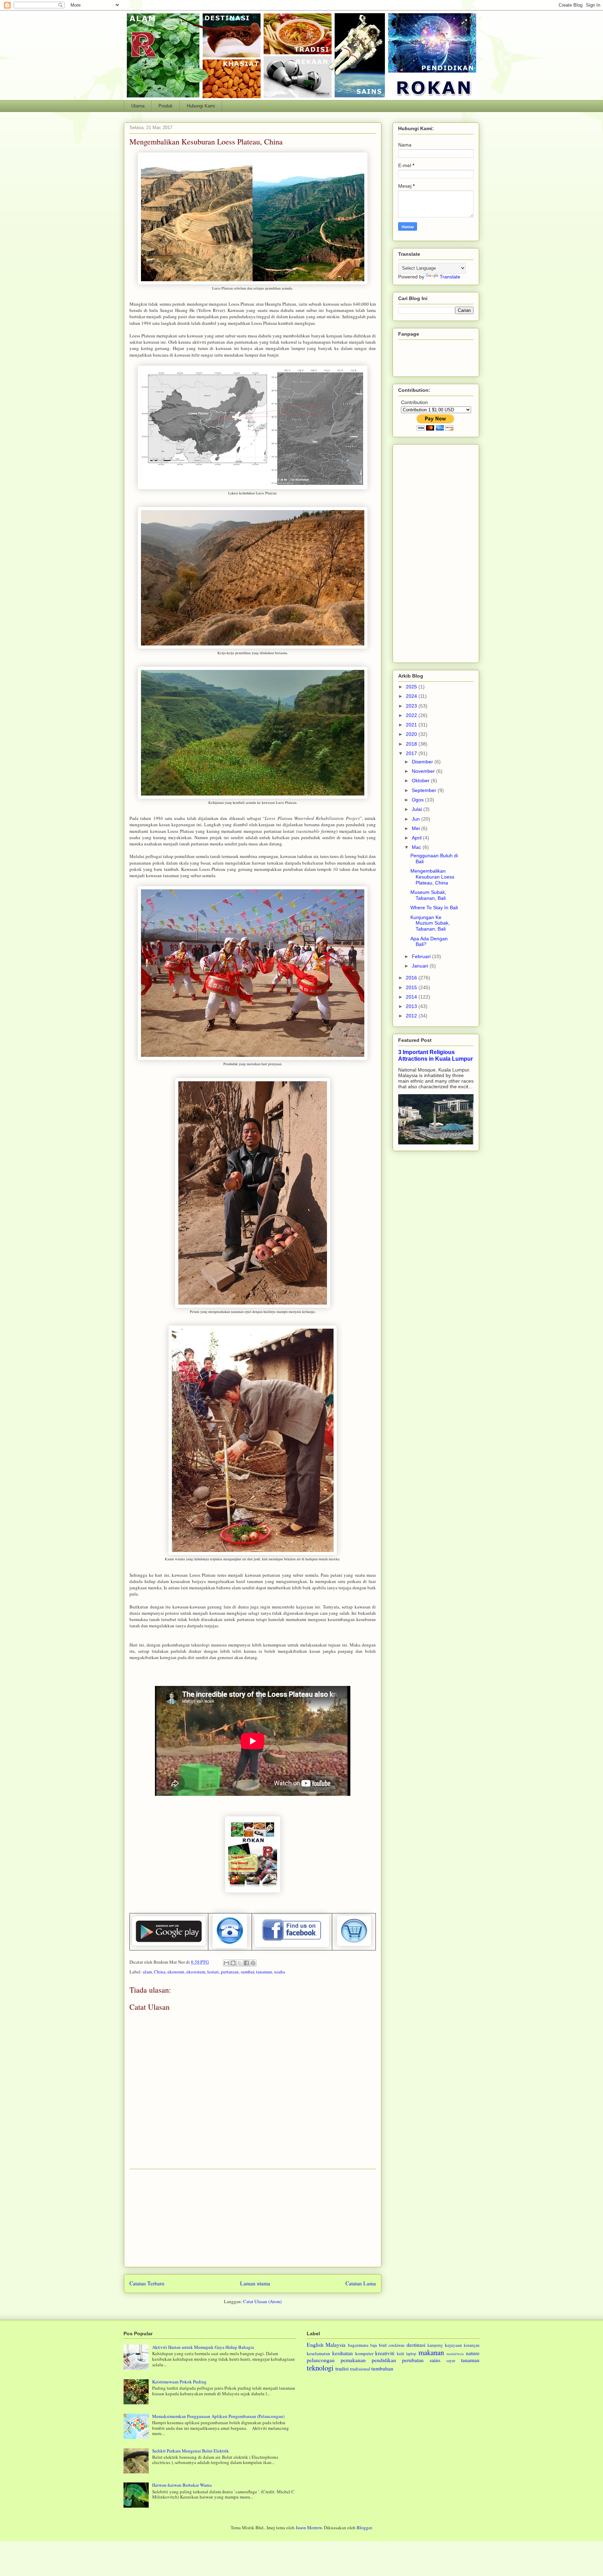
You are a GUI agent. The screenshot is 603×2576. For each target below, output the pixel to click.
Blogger (364, 2528)
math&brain (455, 2354)
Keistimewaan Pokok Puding (179, 2382)
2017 (412, 753)
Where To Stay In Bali (434, 908)
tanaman (264, 1972)
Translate (450, 277)
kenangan (472, 2345)
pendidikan (384, 2360)
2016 (412, 978)
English (315, 2345)
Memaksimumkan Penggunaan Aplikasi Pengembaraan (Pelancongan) (218, 2416)
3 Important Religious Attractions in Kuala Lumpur (435, 1055)
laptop (411, 2354)
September (425, 790)
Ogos (418, 800)
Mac (417, 847)
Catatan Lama (361, 2283)
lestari (213, 1972)
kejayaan (453, 2345)
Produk (166, 106)
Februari (422, 956)
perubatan (413, 2360)
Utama (138, 106)
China (160, 1972)
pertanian (230, 1972)
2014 (412, 997)
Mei (416, 828)
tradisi (342, 2368)
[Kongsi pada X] (240, 1963)
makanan (431, 2352)
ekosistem (196, 1972)
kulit (400, 2354)
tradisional (360, 2369)
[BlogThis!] (233, 1963)
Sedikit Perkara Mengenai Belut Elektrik (191, 2451)
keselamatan (318, 2353)
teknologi (320, 2368)
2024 (412, 696)
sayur (451, 2361)
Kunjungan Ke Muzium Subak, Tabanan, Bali (430, 923)
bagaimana (358, 2345)
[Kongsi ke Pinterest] (253, 1963)
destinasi (416, 2345)
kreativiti (385, 2353)
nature (473, 2353)
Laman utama (255, 2283)
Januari (421, 966)
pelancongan (321, 2360)
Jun (416, 819)
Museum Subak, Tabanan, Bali (428, 895)
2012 (412, 1016)
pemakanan (353, 2360)
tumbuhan (382, 2368)
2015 (412, 987)
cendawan (396, 2345)
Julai (418, 809)
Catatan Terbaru (147, 2283)
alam (147, 1972)
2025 (412, 687)
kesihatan (343, 2353)
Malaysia (336, 2345)
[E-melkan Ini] (226, 1963)
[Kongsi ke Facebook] (246, 1963)
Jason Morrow (309, 2528)
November (424, 771)
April (417, 838)
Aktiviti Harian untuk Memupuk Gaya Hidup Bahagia (203, 2347)
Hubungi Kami (201, 106)
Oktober (421, 781)
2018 (412, 744)
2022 (412, 715)
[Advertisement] (253, 2218)
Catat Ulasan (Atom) (262, 2301)
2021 (412, 725)
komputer (364, 2353)
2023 (412, 706)
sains (435, 2360)
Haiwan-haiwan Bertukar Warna (182, 2485)
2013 (412, 1006)
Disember (423, 762)
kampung (435, 2345)
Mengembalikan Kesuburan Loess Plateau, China (432, 877)
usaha (280, 1972)
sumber (247, 1972)
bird (383, 2345)
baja (374, 2345)
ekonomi (176, 1972)
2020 (412, 734)
